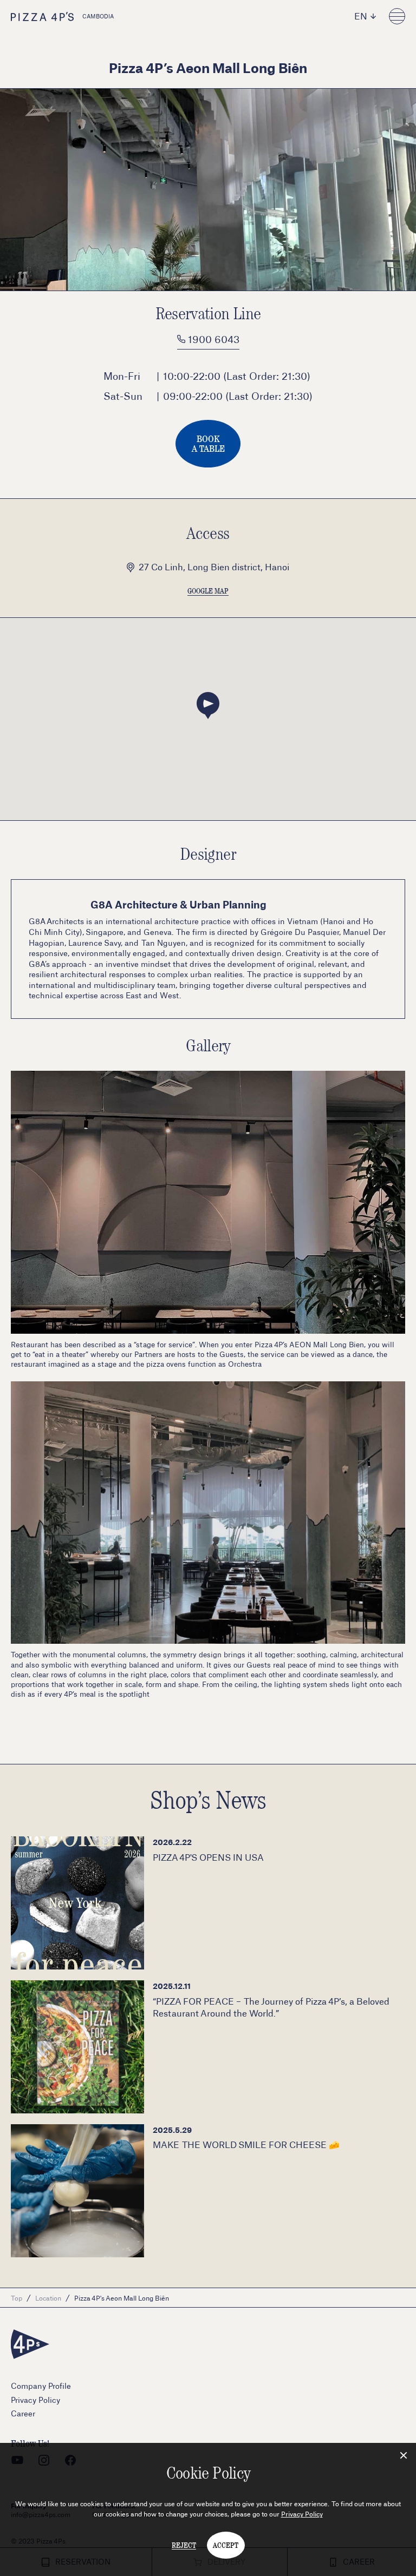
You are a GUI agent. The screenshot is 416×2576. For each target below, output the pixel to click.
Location (48, 2298)
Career (23, 2413)
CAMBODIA (98, 16)
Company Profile (41, 2386)
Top (17, 2298)
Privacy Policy (302, 2514)
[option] (208, 190)
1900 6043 (212, 339)
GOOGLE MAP (208, 591)
